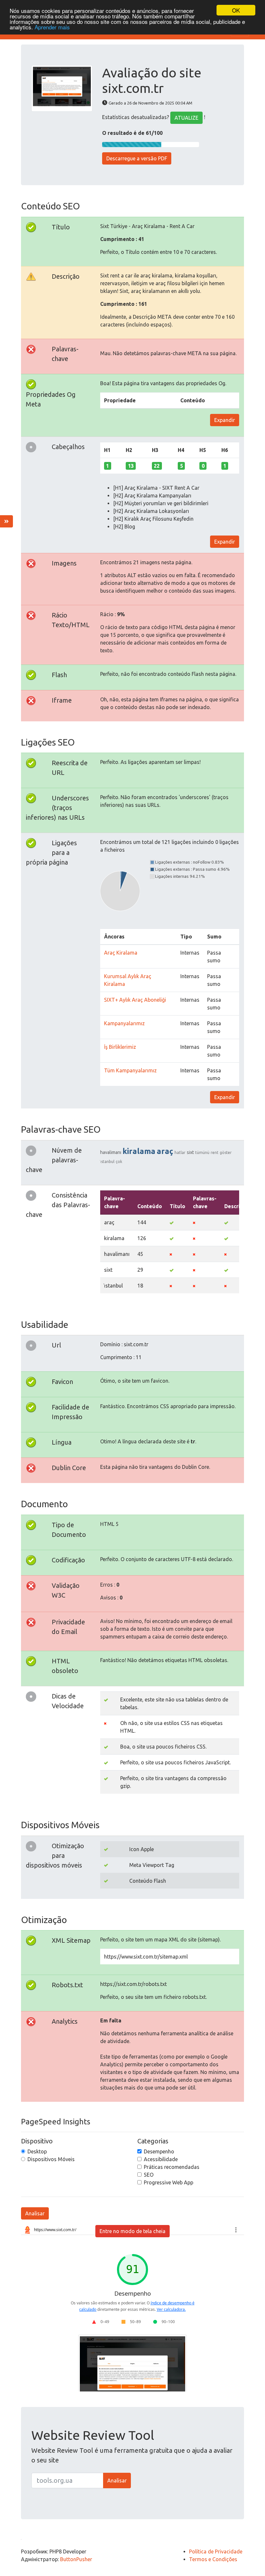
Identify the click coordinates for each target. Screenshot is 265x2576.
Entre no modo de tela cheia (132, 2231)
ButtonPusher (76, 2559)
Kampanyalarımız (124, 1023)
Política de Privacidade (216, 2551)
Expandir (225, 420)
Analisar (35, 2213)
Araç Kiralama (121, 953)
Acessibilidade (161, 2159)
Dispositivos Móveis (51, 2159)
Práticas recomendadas (172, 2167)
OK (236, 10)
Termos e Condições (213, 2559)
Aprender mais (52, 27)
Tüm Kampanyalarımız (130, 1070)
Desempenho (159, 2151)
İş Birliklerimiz (120, 1047)
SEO (149, 2175)
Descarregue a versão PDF (137, 158)
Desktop (37, 2151)
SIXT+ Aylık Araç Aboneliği (135, 1000)
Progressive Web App (169, 2182)
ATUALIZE (186, 118)
